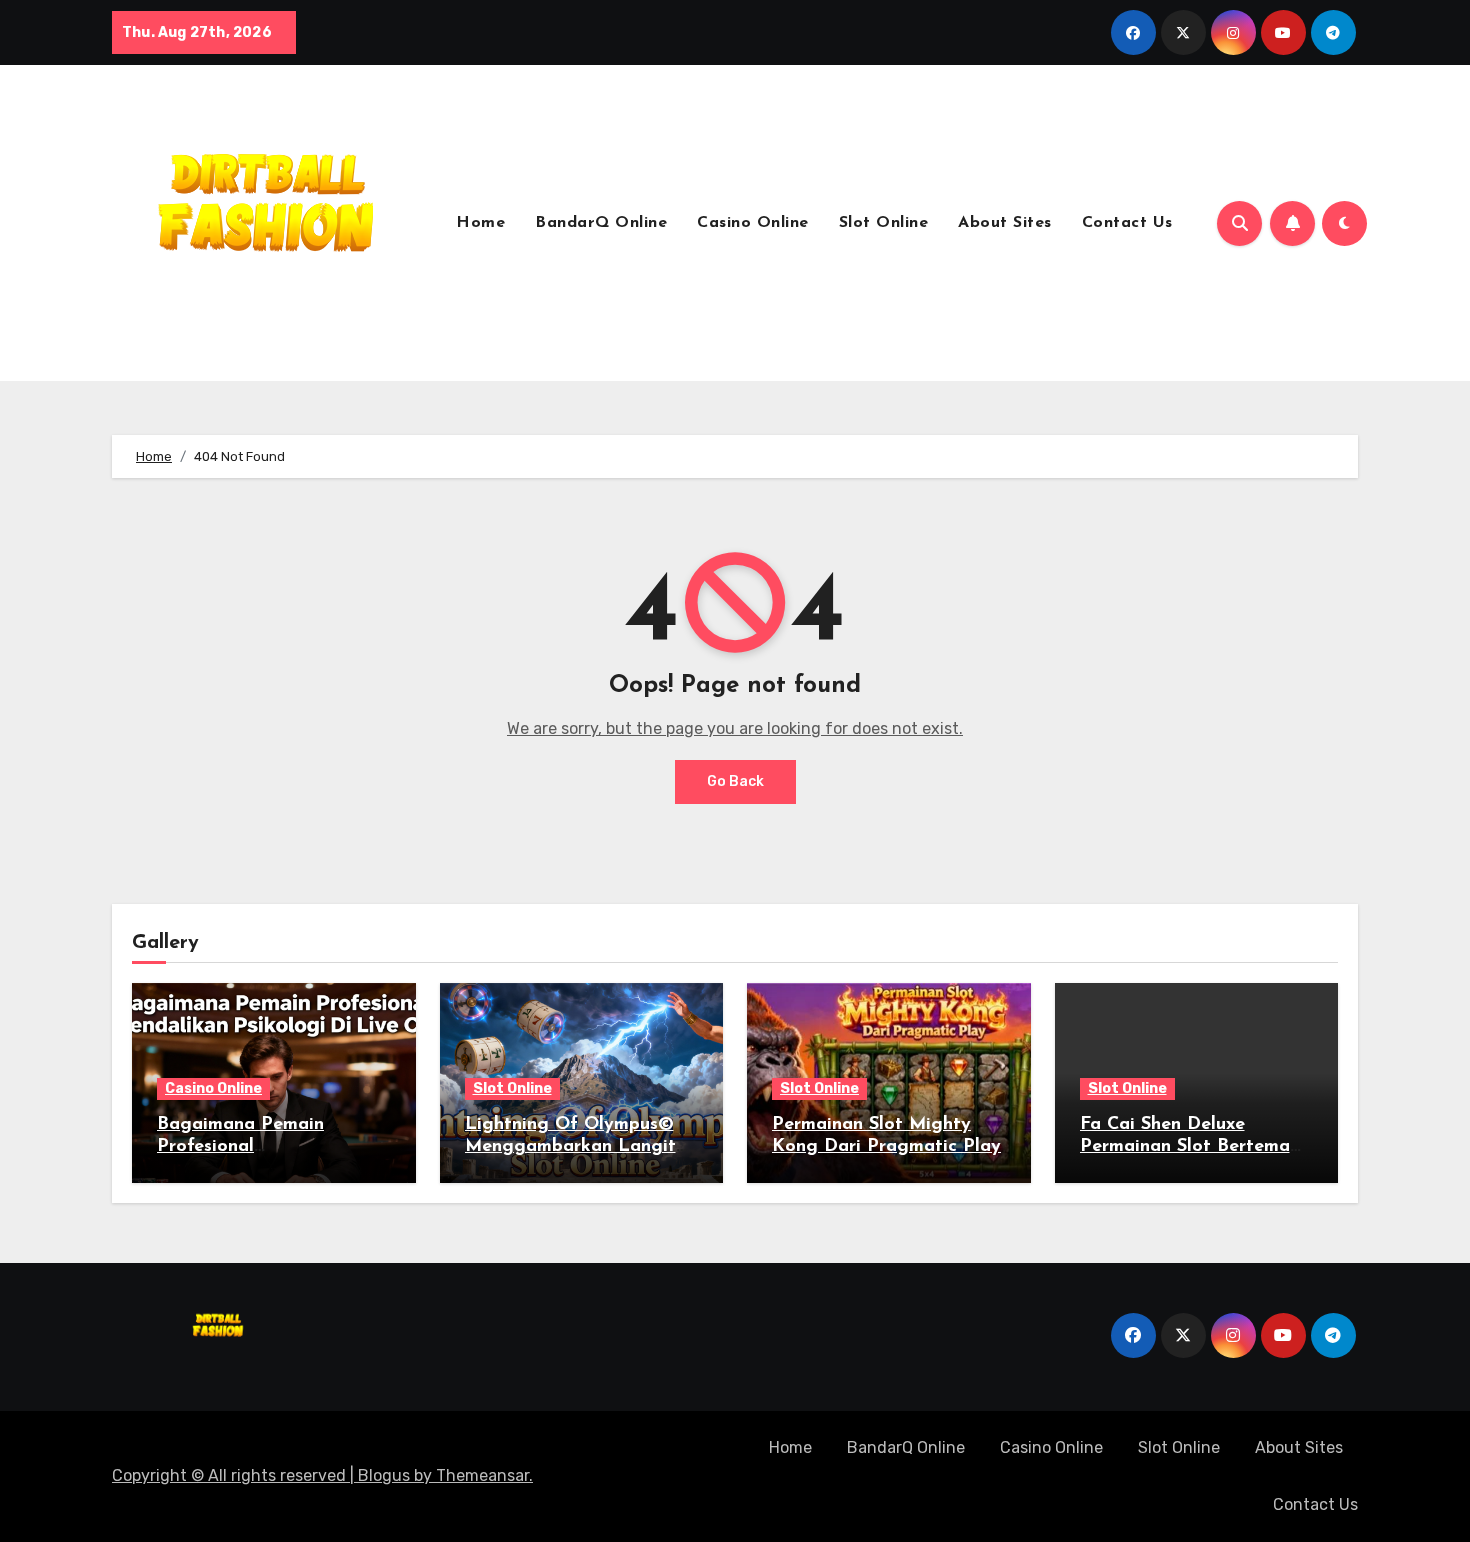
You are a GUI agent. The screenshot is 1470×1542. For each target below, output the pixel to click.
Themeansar (482, 1475)
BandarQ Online (601, 223)
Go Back (735, 781)
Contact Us (1127, 223)
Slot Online (884, 223)
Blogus (384, 1475)
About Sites (1005, 223)
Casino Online (753, 223)
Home (480, 223)
